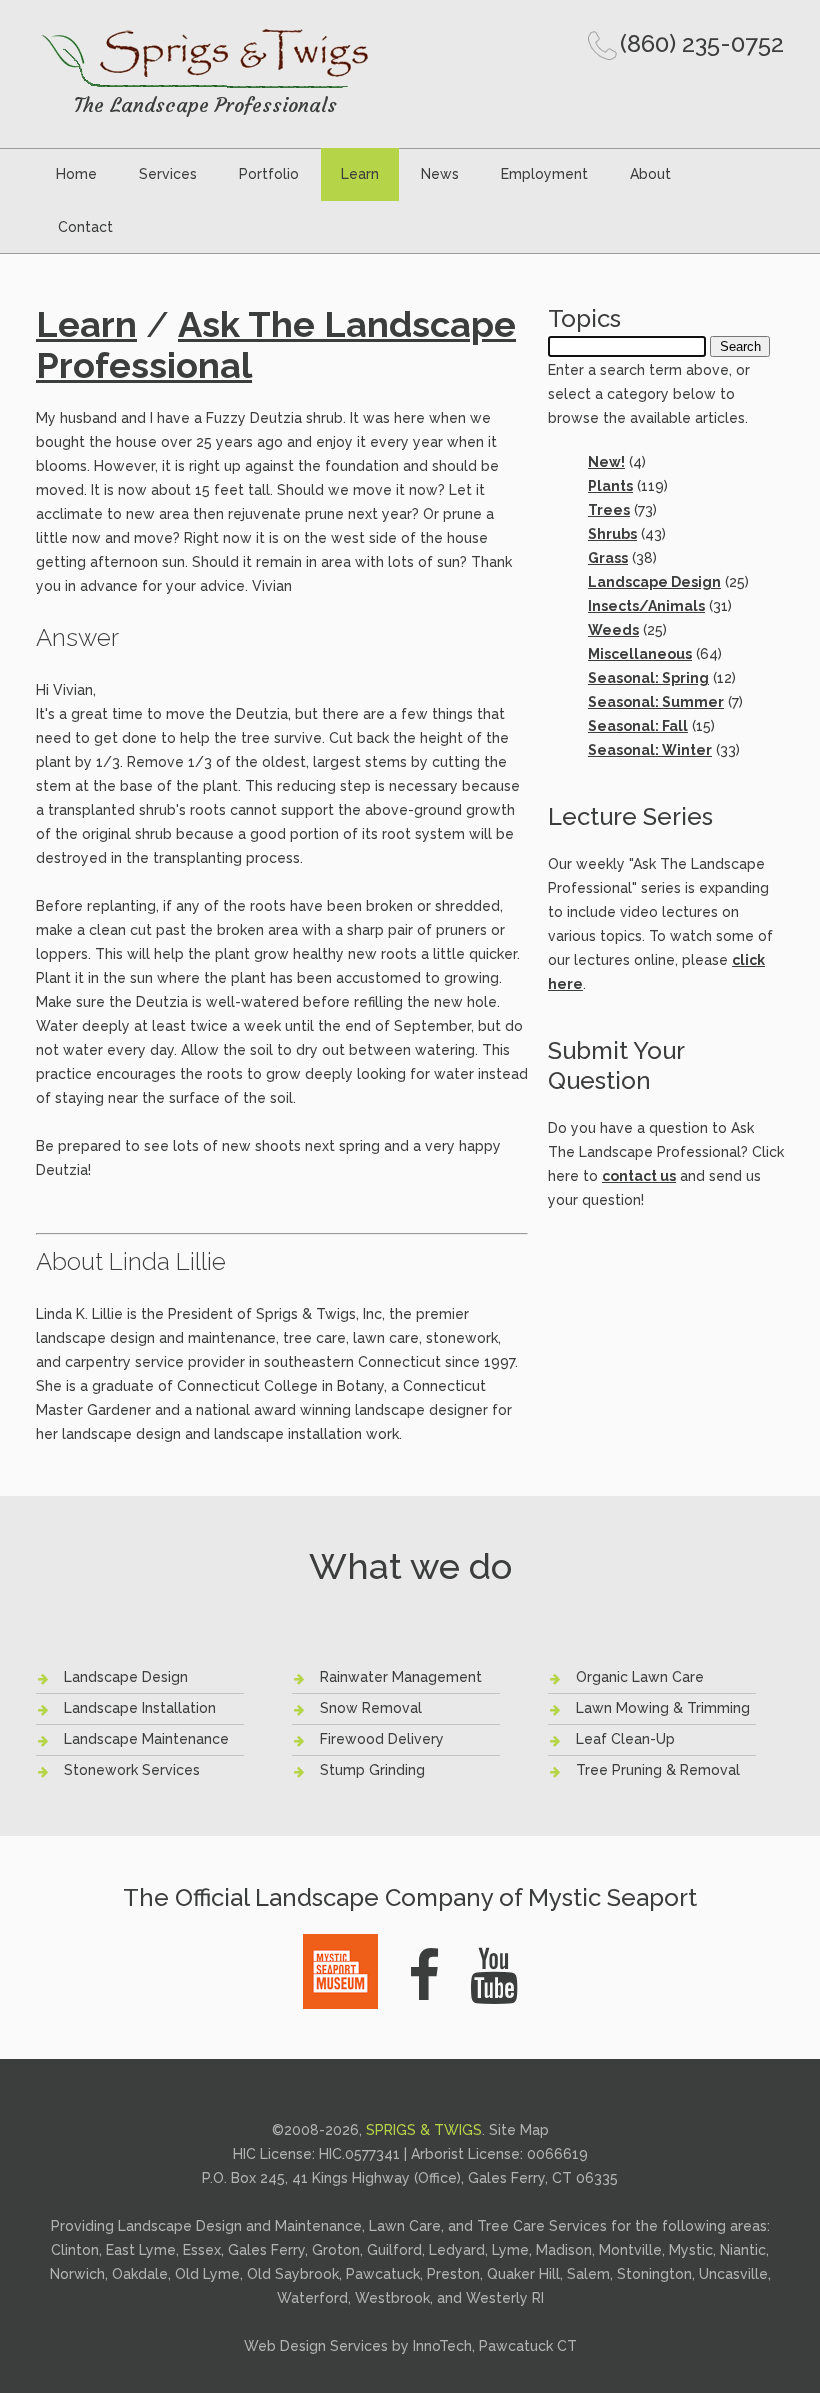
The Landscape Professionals (205, 104)
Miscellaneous (640, 654)
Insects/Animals (646, 606)
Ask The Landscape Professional (276, 344)
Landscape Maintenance (146, 1739)
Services (168, 174)
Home (76, 174)
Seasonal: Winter (650, 750)
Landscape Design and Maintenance (240, 2226)
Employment (544, 174)
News (440, 174)
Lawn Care (405, 2226)
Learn (360, 174)
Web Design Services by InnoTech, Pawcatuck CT (410, 2346)
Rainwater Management (401, 1677)
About (650, 174)
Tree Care (511, 2226)
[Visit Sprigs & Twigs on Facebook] (424, 1976)
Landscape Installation (140, 1708)
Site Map (519, 2130)
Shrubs (612, 534)
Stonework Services (132, 1770)
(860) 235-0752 (702, 43)
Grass (608, 558)
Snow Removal (371, 1708)
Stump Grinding (372, 1770)
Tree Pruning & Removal (658, 1770)
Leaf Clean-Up (625, 1739)
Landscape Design (654, 582)
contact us (639, 1176)
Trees (609, 510)
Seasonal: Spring (648, 678)
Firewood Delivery (382, 1739)
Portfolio (269, 174)
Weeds (613, 630)
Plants (610, 486)
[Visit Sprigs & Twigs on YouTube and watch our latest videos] (494, 1976)
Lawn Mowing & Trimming (663, 1708)
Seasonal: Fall (638, 726)
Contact (85, 227)
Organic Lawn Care (640, 1677)
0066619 (557, 2154)
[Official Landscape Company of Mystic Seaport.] (340, 1945)
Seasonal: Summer (656, 702)
